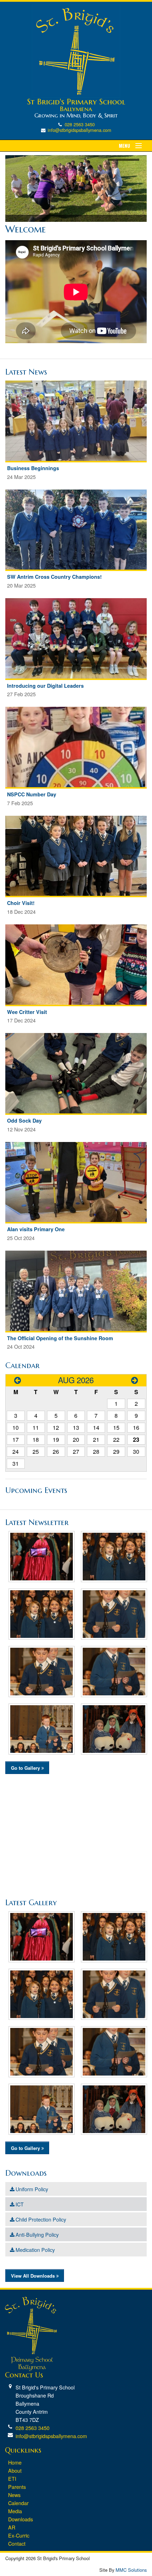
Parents (17, 2487)
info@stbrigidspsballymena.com (80, 130)
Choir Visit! (21, 903)
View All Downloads (34, 2276)
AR (12, 2527)
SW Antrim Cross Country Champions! (54, 577)
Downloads (21, 2519)
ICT (20, 2204)
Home (15, 2462)
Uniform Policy (32, 2189)
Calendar (18, 2503)
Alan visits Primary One (36, 1229)
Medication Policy (35, 2250)
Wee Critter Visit (27, 1012)
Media (15, 2511)
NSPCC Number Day (32, 794)
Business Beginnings (33, 468)
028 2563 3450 (80, 124)
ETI (12, 2478)
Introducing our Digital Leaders (45, 686)
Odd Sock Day (24, 1120)
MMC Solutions (131, 2570)
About (15, 2470)
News (14, 2495)
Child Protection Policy (41, 2219)
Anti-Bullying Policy (37, 2234)
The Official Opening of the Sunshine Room (60, 1338)
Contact (17, 2543)
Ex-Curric (19, 2535)
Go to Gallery (26, 1768)
